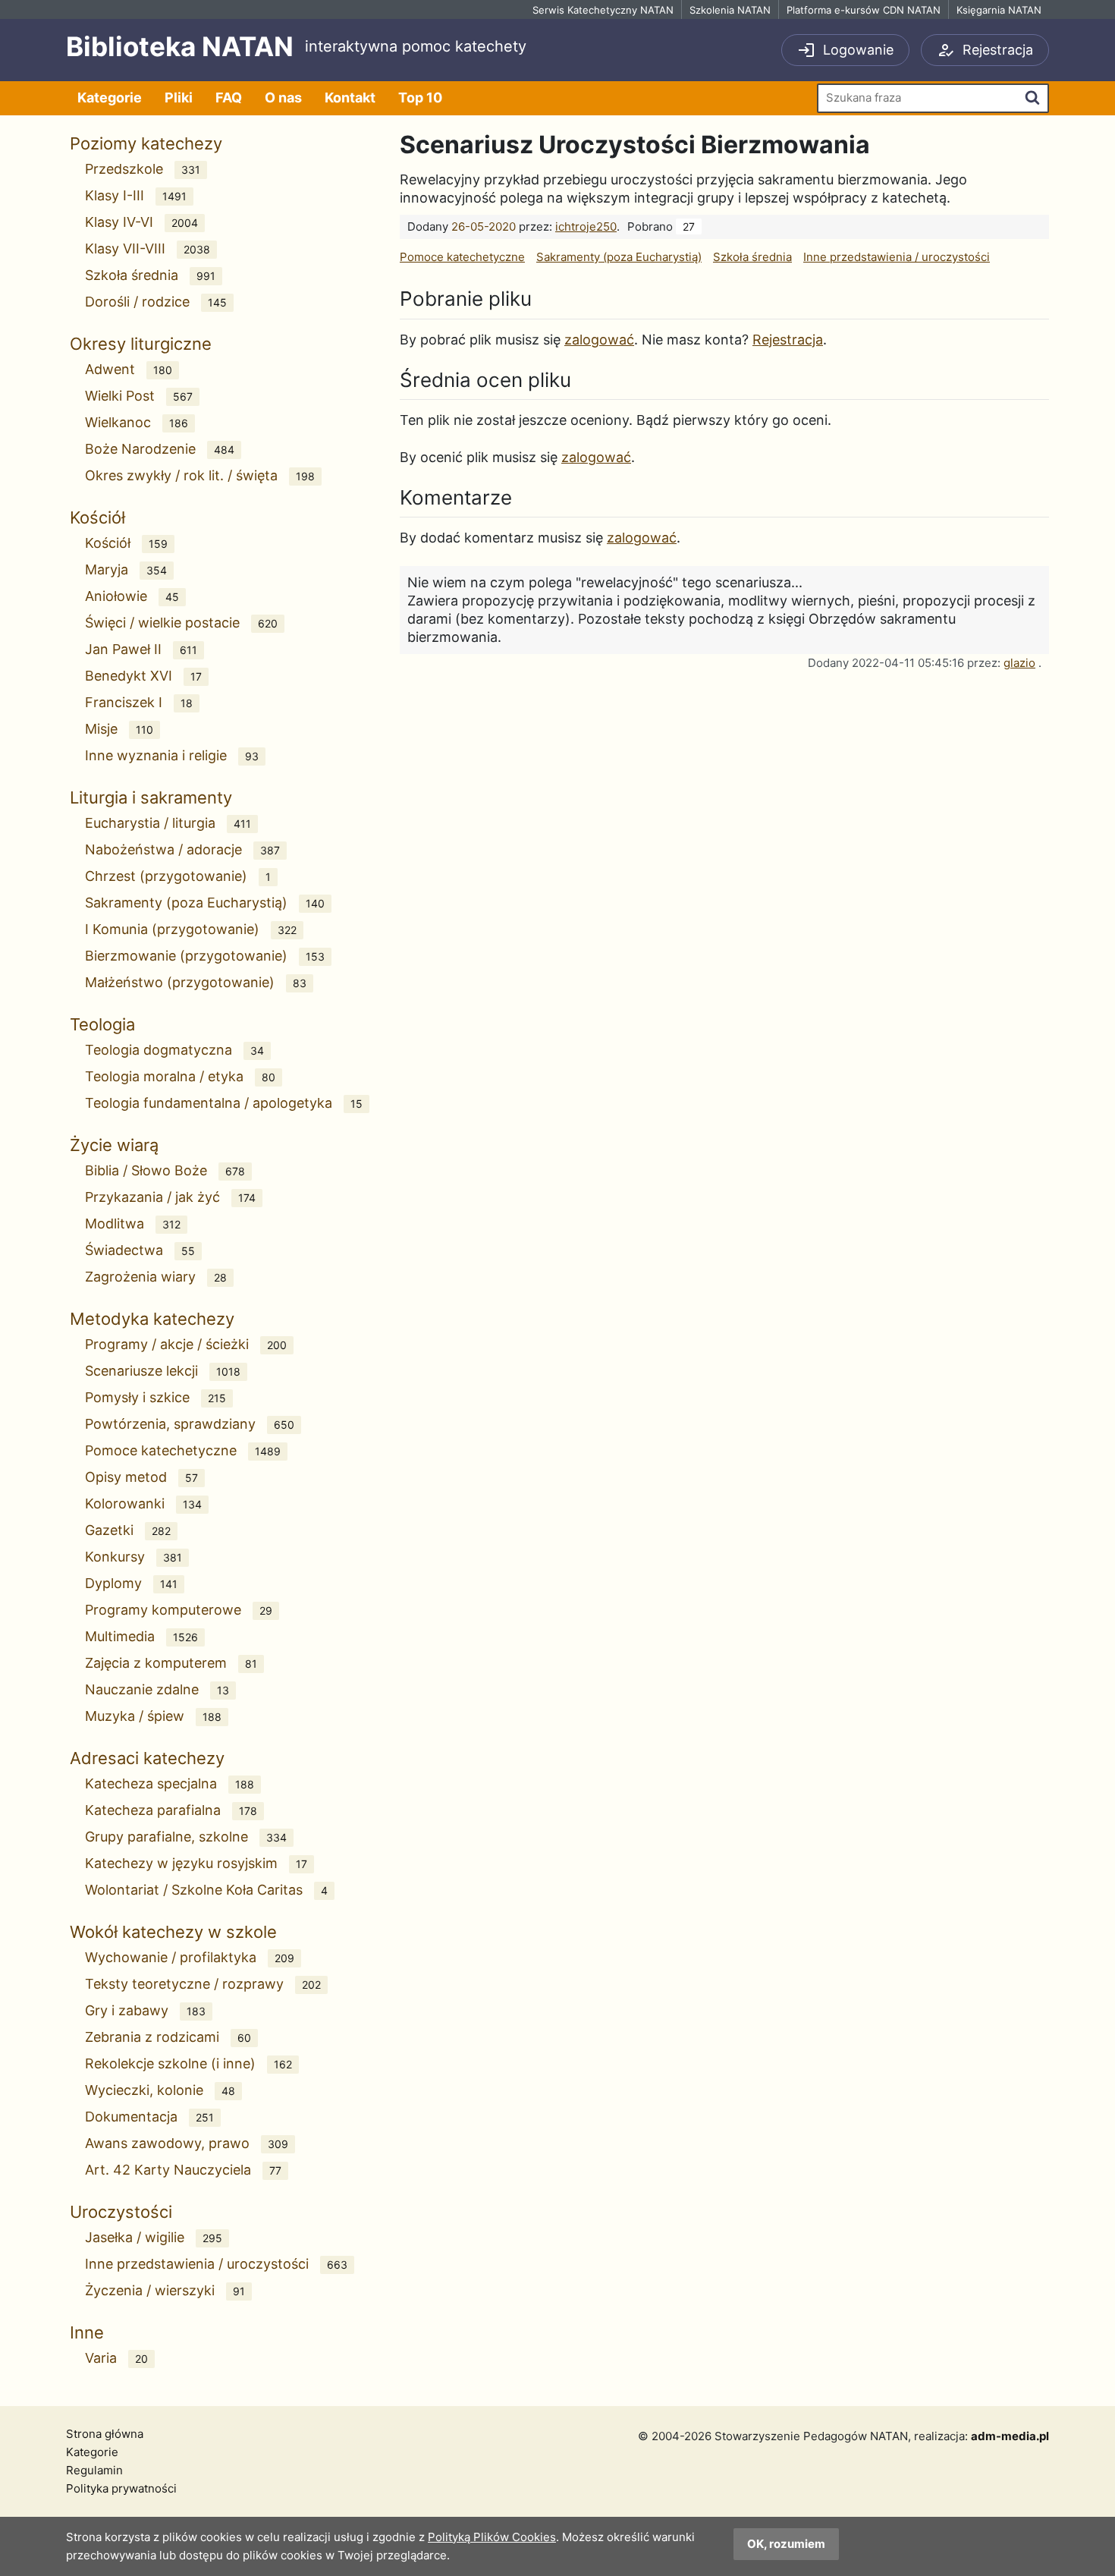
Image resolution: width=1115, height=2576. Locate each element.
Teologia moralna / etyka (180, 1076)
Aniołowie (132, 596)
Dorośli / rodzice (156, 302)
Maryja (126, 569)
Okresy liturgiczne (141, 344)
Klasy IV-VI (141, 222)
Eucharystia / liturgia (168, 823)
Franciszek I (139, 702)
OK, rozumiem (786, 2544)
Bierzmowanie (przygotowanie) (205, 956)
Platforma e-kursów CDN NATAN (864, 10)
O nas (283, 98)
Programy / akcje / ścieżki (186, 1344)
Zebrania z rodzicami (168, 2037)
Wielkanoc (137, 422)
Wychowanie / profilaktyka (190, 1957)
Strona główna (105, 2434)
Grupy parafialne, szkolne (186, 1837)
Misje (119, 729)
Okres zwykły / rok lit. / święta (200, 475)
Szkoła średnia (150, 275)
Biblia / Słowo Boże (165, 1170)
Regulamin (94, 2470)
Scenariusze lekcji (163, 1371)
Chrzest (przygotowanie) (178, 876)
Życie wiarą (114, 1145)
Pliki (179, 98)
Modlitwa (133, 1224)
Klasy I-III (136, 195)
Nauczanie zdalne (157, 1689)
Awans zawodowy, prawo (187, 2143)
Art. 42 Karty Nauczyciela (183, 2170)
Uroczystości (121, 2212)
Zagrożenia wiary (156, 1277)
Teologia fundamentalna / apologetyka (224, 1103)
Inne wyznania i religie (172, 755)
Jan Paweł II (141, 649)
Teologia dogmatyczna (174, 1050)
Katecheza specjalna (170, 1783)
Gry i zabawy (145, 2010)
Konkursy (133, 1557)
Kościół (97, 517)
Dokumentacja (149, 2117)
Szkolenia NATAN (730, 10)
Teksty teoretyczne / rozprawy (203, 1984)
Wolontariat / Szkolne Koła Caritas (206, 1890)
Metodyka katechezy (152, 1319)
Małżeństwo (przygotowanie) (196, 982)
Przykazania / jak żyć (170, 1197)
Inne (87, 2332)
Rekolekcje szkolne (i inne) (188, 2063)
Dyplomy (131, 1583)
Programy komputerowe (179, 1610)
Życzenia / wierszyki (165, 2290)
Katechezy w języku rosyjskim (196, 1863)
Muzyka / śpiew (153, 1716)
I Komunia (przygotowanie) (191, 929)
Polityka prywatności (121, 2488)
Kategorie (110, 98)
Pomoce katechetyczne (183, 1450)
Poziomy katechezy (146, 143)
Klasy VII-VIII (148, 248)
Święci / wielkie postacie (181, 623)
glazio (1019, 663)
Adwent (129, 369)
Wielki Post (139, 396)
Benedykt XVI (143, 676)
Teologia (102, 1024)
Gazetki (128, 1530)
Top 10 (420, 98)
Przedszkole (143, 169)
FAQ (229, 98)
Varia (116, 2358)
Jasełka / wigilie (154, 2237)
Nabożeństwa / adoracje (182, 849)
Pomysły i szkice (155, 1397)
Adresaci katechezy (147, 1758)
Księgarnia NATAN (999, 10)
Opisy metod (141, 1477)
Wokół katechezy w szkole (173, 1932)
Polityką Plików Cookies (492, 2537)
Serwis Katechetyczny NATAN (603, 10)
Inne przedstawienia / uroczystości (216, 2264)
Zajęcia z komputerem (171, 1663)
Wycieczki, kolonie (160, 2090)
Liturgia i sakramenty (151, 797)
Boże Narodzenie (160, 449)
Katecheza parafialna (171, 1810)
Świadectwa (140, 1250)
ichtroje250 (586, 226)
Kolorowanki (143, 1503)
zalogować (599, 340)
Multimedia (141, 1636)
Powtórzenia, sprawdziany (190, 1424)
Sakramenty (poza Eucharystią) (205, 903)
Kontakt (350, 98)
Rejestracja (788, 340)
